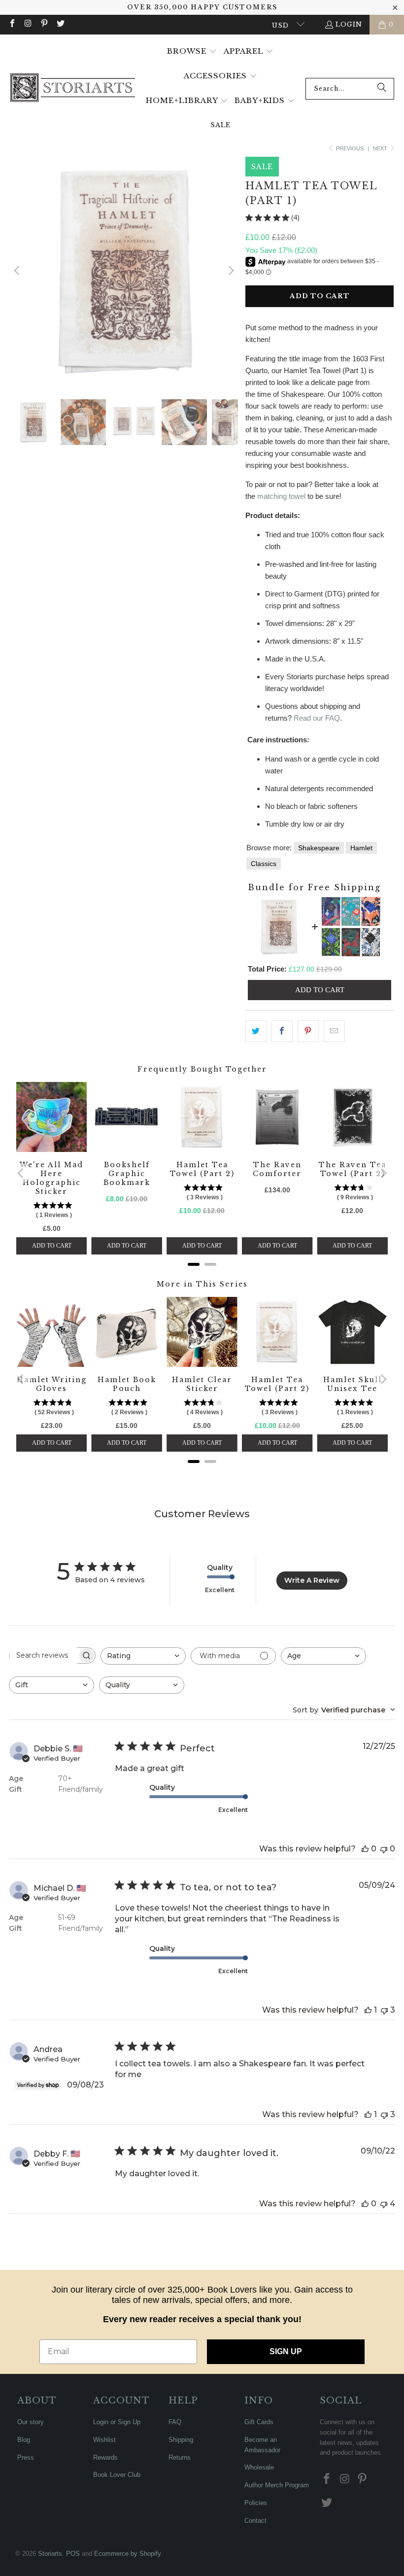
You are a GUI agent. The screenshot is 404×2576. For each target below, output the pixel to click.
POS (73, 2554)
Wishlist (104, 2440)
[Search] (382, 89)
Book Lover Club (117, 2475)
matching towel (281, 496)
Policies (256, 2503)
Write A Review (312, 1580)
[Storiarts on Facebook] (12, 24)
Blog (24, 2440)
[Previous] (18, 271)
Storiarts (50, 2554)
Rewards (105, 2457)
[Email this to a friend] (334, 1031)
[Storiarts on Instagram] (28, 24)
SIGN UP (286, 2351)
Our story (31, 2422)
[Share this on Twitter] (256, 1031)
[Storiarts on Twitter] (60, 24)
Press (26, 2457)
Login (349, 24)
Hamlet (361, 848)
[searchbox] (43, 1655)
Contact (255, 2521)
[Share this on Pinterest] (308, 1031)
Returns (180, 2457)
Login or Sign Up (117, 2422)
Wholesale (259, 2467)
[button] (192, 52)
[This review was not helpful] (384, 1849)
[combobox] (350, 89)
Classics (264, 864)
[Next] (231, 271)
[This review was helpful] (365, 1849)
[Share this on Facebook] (282, 1031)
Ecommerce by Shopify (128, 2554)
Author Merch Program (277, 2485)
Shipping (181, 2440)
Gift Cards (259, 2422)
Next (381, 148)
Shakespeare (319, 848)
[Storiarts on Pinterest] (44, 24)
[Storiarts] (73, 88)
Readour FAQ (317, 718)
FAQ (175, 2422)
